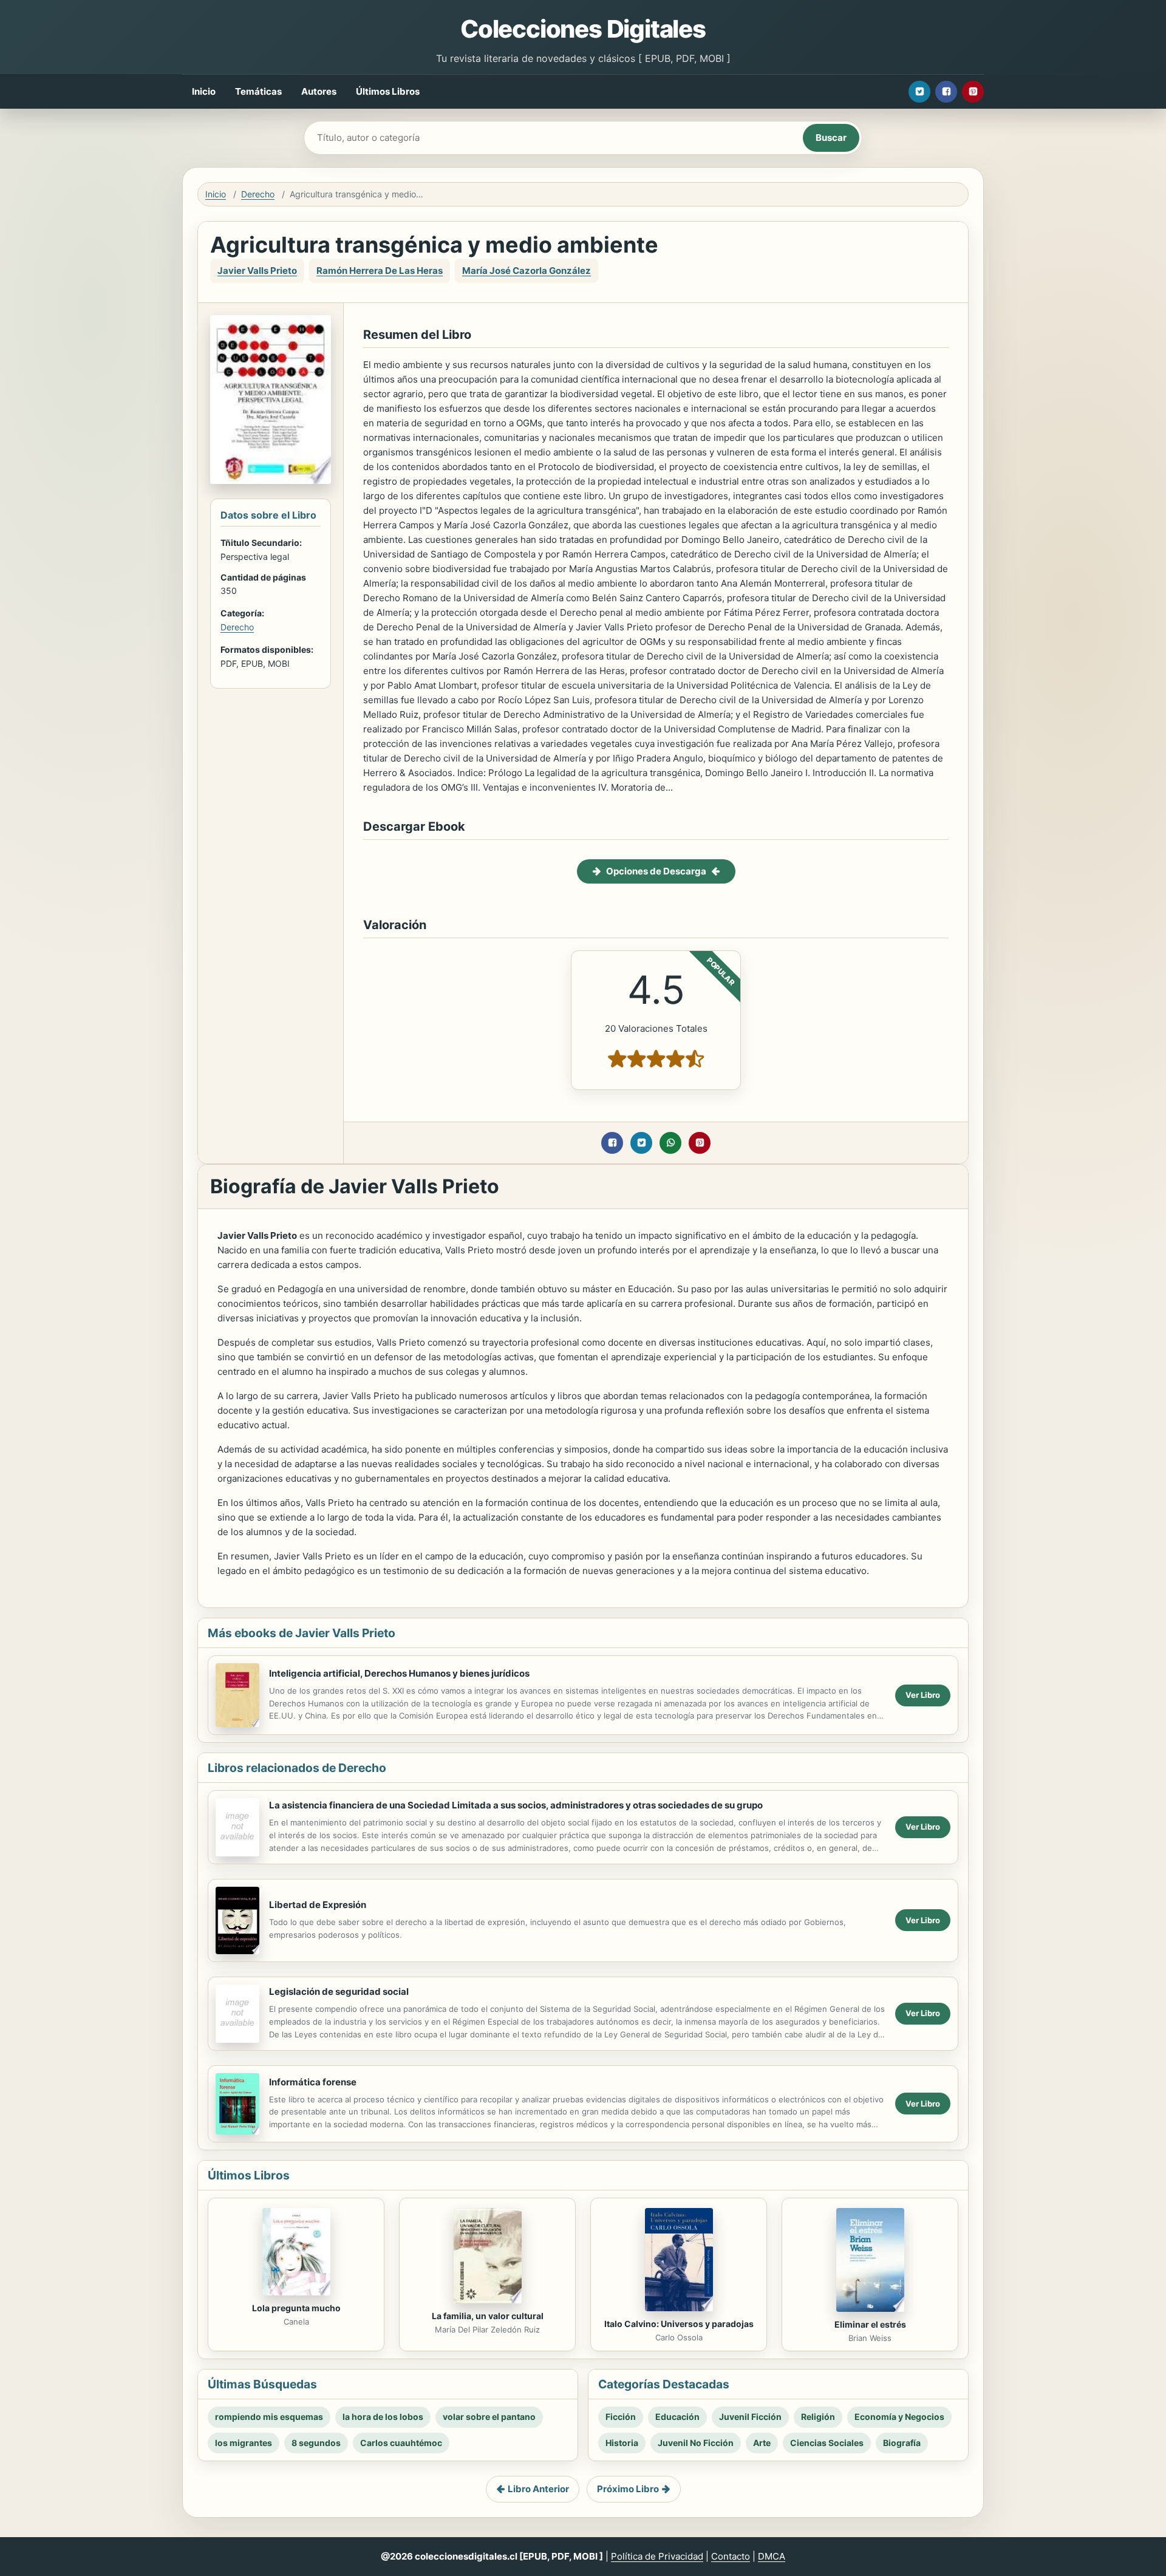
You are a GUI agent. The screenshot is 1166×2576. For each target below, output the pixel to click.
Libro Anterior (538, 2489)
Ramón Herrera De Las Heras (380, 271)
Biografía (902, 2443)
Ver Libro (923, 1695)
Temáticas (258, 91)
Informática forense (313, 2082)
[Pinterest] (973, 92)
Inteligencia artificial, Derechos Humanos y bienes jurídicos (399, 1673)
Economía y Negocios (899, 2417)
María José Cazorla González (527, 271)
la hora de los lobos (383, 2417)
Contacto (731, 2556)
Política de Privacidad (657, 2556)
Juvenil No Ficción (696, 2443)
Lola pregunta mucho (296, 2308)
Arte (762, 2443)
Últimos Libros (388, 91)
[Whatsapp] (670, 1143)
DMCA (772, 2556)
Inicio (204, 91)
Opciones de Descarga (656, 871)
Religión (818, 2417)
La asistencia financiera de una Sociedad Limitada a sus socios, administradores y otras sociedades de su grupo (516, 1805)
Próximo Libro (628, 2489)
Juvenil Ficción (750, 2417)
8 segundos (316, 2443)
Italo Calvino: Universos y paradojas (679, 2324)
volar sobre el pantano (489, 2417)
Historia (622, 2443)
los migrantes (244, 2443)
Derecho (258, 194)
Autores (319, 91)
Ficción (621, 2417)
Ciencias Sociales (827, 2443)
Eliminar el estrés (870, 2324)
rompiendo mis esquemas (269, 2417)
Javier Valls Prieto (257, 271)
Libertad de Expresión (318, 1905)
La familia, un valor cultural (488, 2316)
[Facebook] (946, 92)
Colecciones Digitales (583, 29)
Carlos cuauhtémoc (401, 2443)
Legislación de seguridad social (339, 1992)
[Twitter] (919, 92)
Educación (677, 2417)
